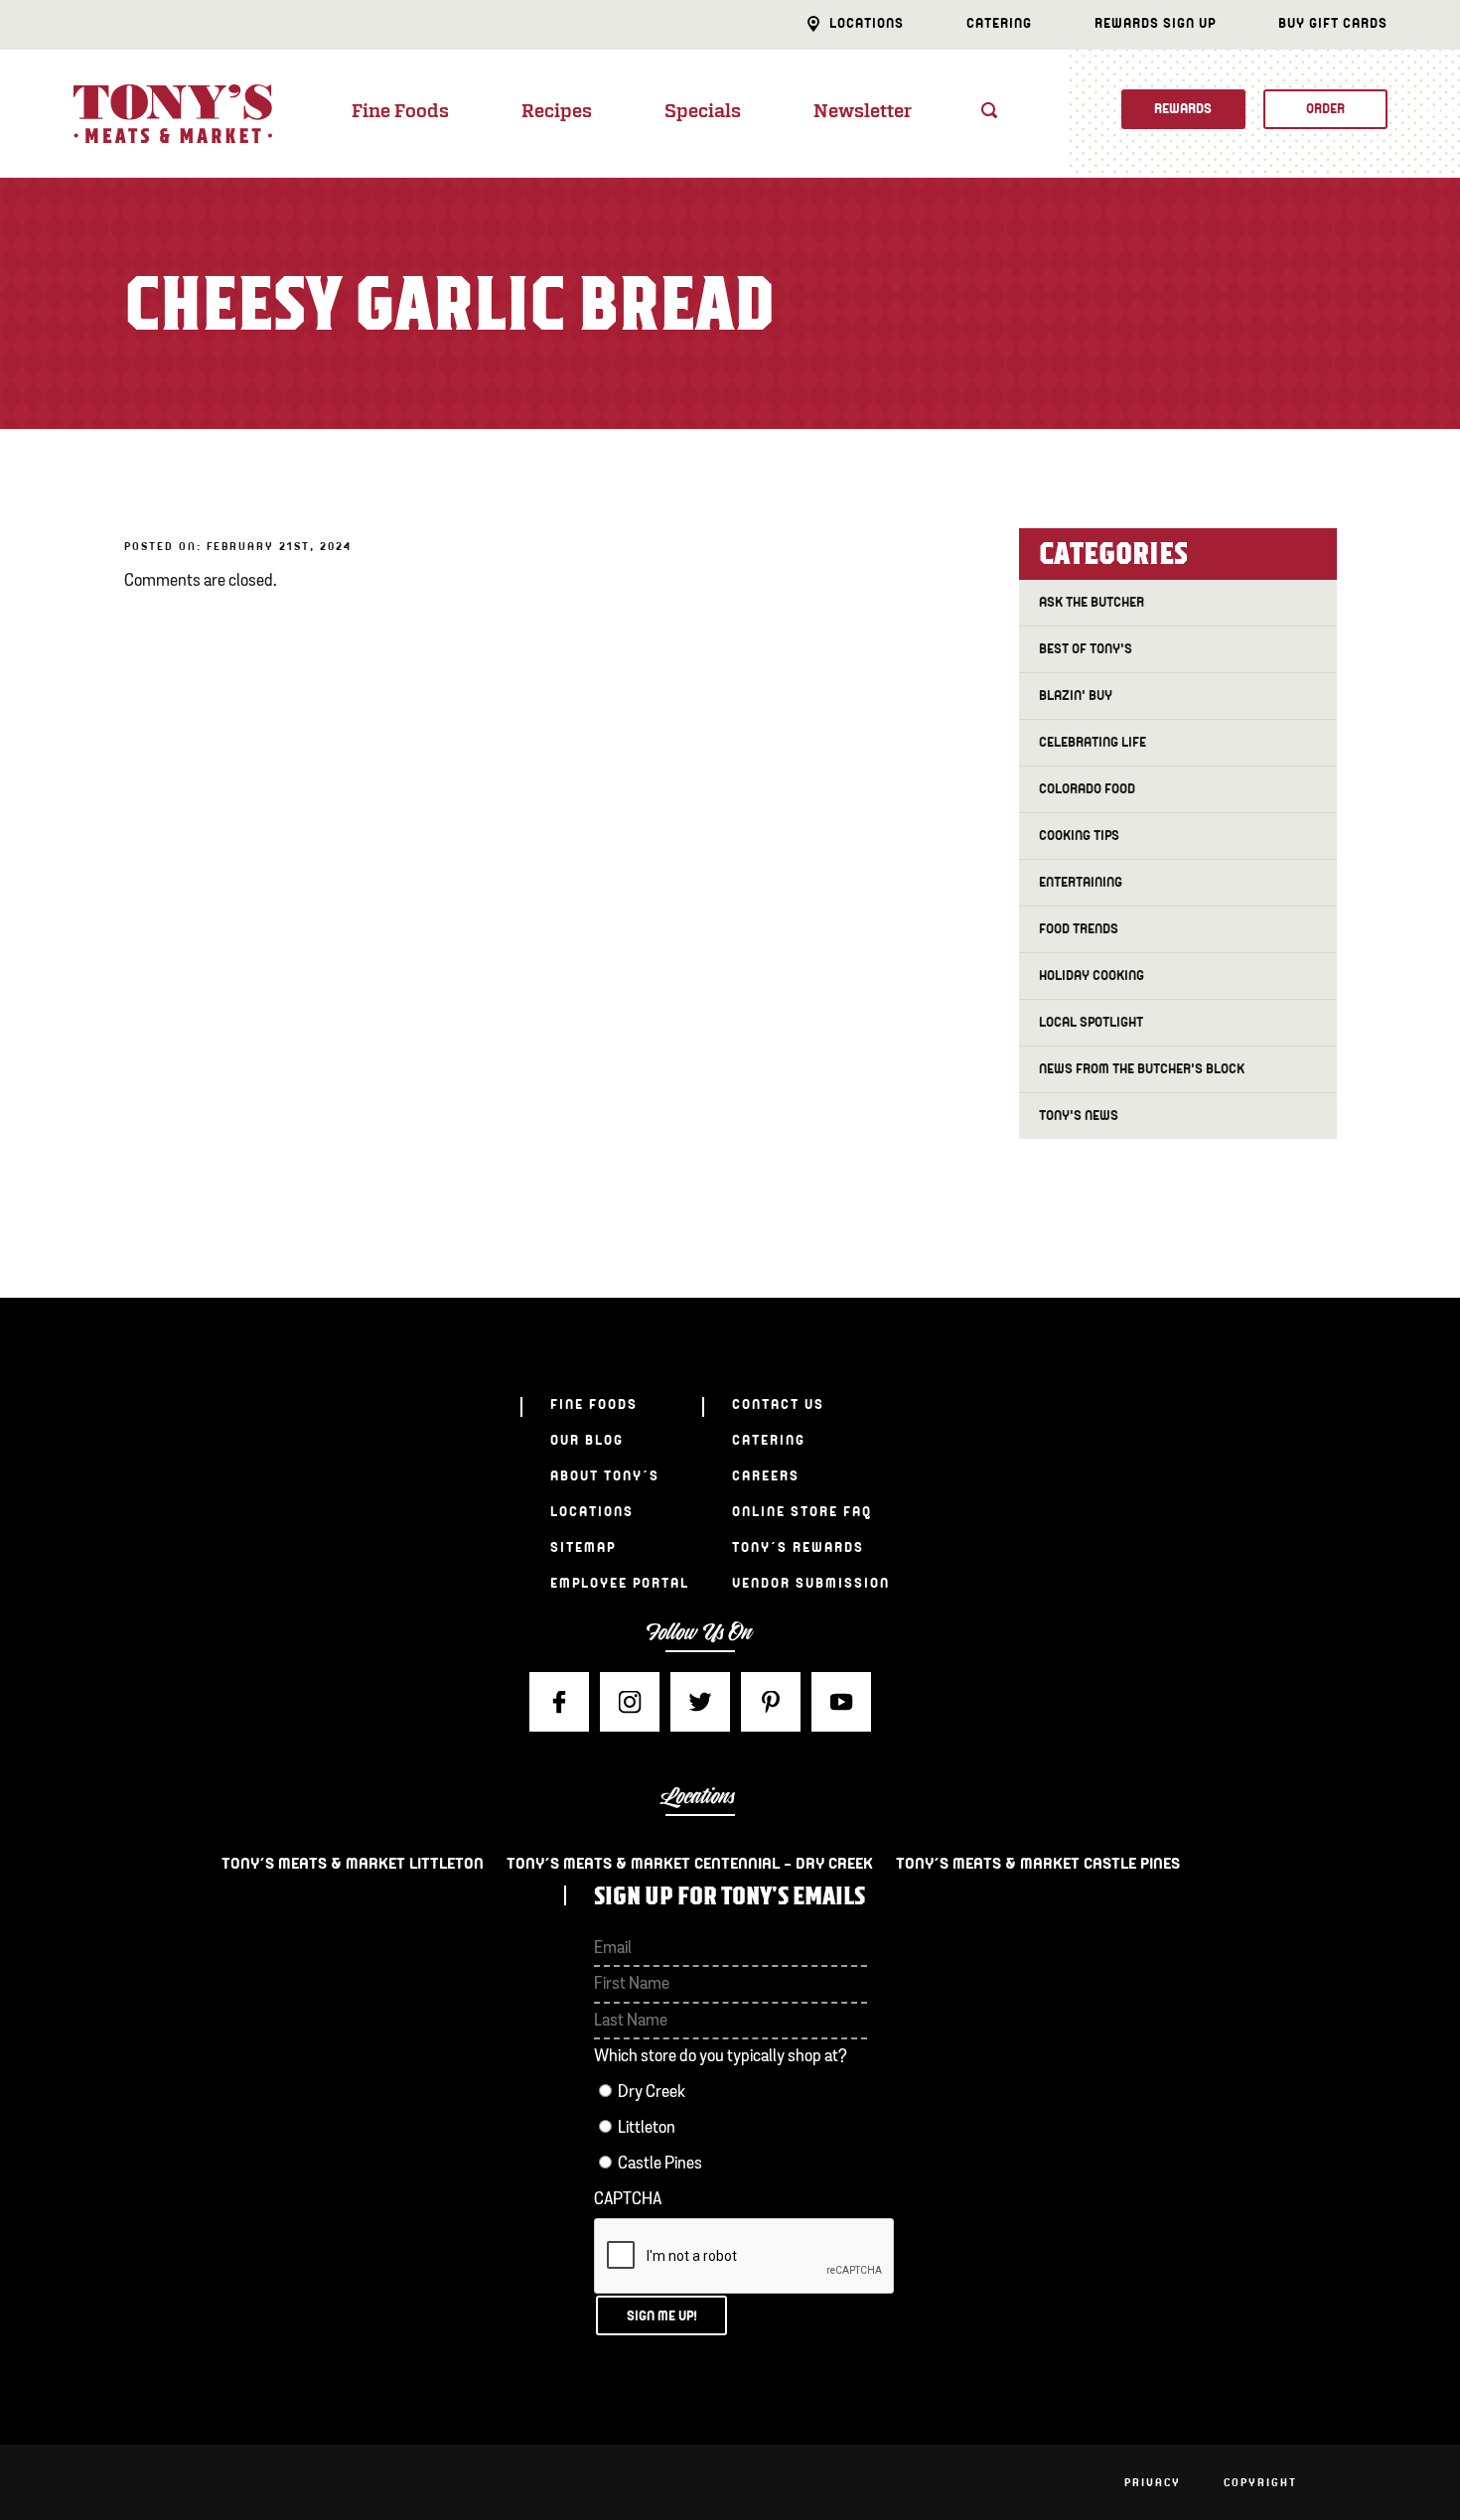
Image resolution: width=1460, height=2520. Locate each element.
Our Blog (587, 1440)
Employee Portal (620, 1583)
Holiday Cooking (1092, 976)
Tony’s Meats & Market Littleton (353, 1864)
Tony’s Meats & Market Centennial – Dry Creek (690, 1864)
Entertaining (1081, 882)
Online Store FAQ (802, 1512)
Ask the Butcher (1092, 602)
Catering (999, 23)
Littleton (647, 2128)
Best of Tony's (1086, 649)
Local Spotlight (1091, 1022)
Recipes (557, 112)
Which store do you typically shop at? (721, 2057)
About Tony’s (605, 1476)
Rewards (1183, 109)
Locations (867, 23)
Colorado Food (1087, 789)
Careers (766, 1476)
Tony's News (1079, 1116)
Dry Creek (652, 2093)
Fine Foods (400, 112)
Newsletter (863, 112)
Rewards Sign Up (1155, 23)
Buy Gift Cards (1333, 23)
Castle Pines (660, 2164)
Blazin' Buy (1076, 696)
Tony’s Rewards (798, 1547)
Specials (703, 112)
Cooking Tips (1079, 836)
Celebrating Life (1093, 742)
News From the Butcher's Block (1142, 1069)
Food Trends (1079, 929)
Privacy (1153, 2482)
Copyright (1260, 2482)
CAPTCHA (628, 2200)
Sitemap (583, 1547)
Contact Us (778, 1404)
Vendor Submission (811, 1583)
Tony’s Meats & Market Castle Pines (1038, 1864)
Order (1325, 109)
